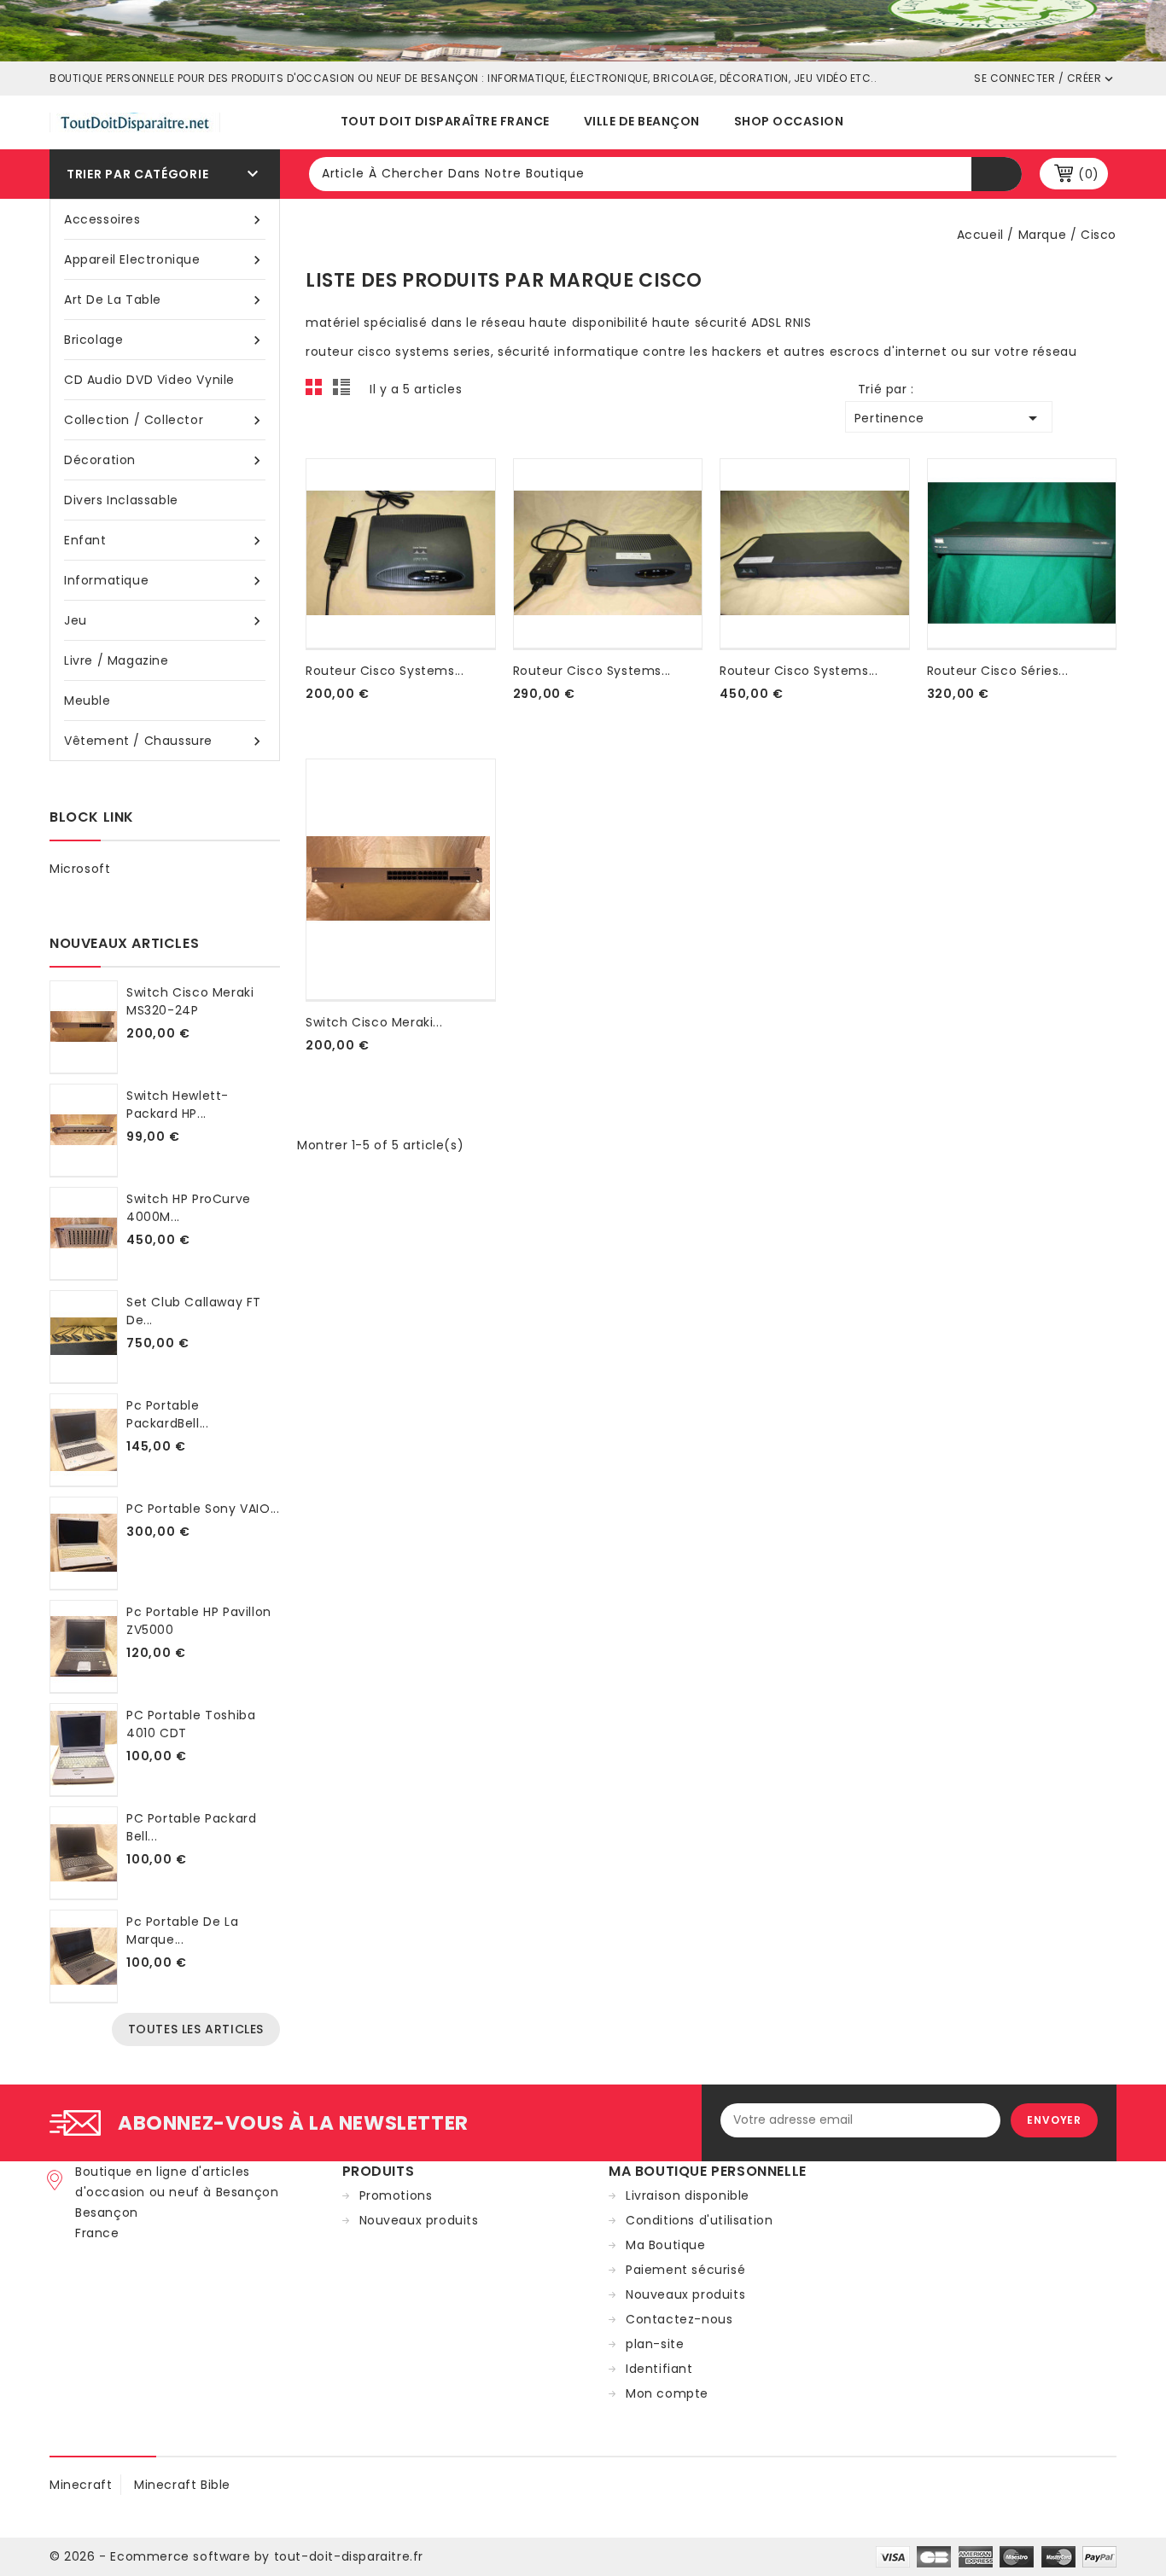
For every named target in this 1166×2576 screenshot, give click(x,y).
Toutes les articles (196, 2029)
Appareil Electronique (165, 260)
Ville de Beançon (642, 121)
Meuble (87, 701)
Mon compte (667, 2393)
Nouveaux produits (419, 2220)
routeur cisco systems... (385, 671)
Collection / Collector (165, 420)
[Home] (583, 30)
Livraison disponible (688, 2195)
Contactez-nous (679, 2319)
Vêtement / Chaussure (165, 741)
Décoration (165, 460)
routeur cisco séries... (998, 671)
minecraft (81, 2485)
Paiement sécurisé (685, 2270)
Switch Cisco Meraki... (374, 1022)
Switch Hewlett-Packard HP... (178, 1105)
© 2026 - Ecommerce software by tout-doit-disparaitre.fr (236, 2556)
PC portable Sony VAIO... (203, 1509)
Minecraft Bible (182, 2485)
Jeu (165, 621)
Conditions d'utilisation (699, 2220)
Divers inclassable (121, 500)
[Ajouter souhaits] (309, 714)
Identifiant (659, 2369)
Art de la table (165, 300)
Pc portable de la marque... (182, 1931)
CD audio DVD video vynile (149, 380)
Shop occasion (789, 121)
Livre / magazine (117, 660)
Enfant (165, 541)
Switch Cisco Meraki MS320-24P (190, 1001)
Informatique (165, 581)
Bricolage (165, 340)
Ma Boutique (666, 2245)
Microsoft (80, 869)
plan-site (655, 2344)
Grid (318, 392)
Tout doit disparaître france (445, 121)
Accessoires (165, 220)
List (344, 392)
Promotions (396, 2195)
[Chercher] (997, 174)
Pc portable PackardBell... (167, 1414)
